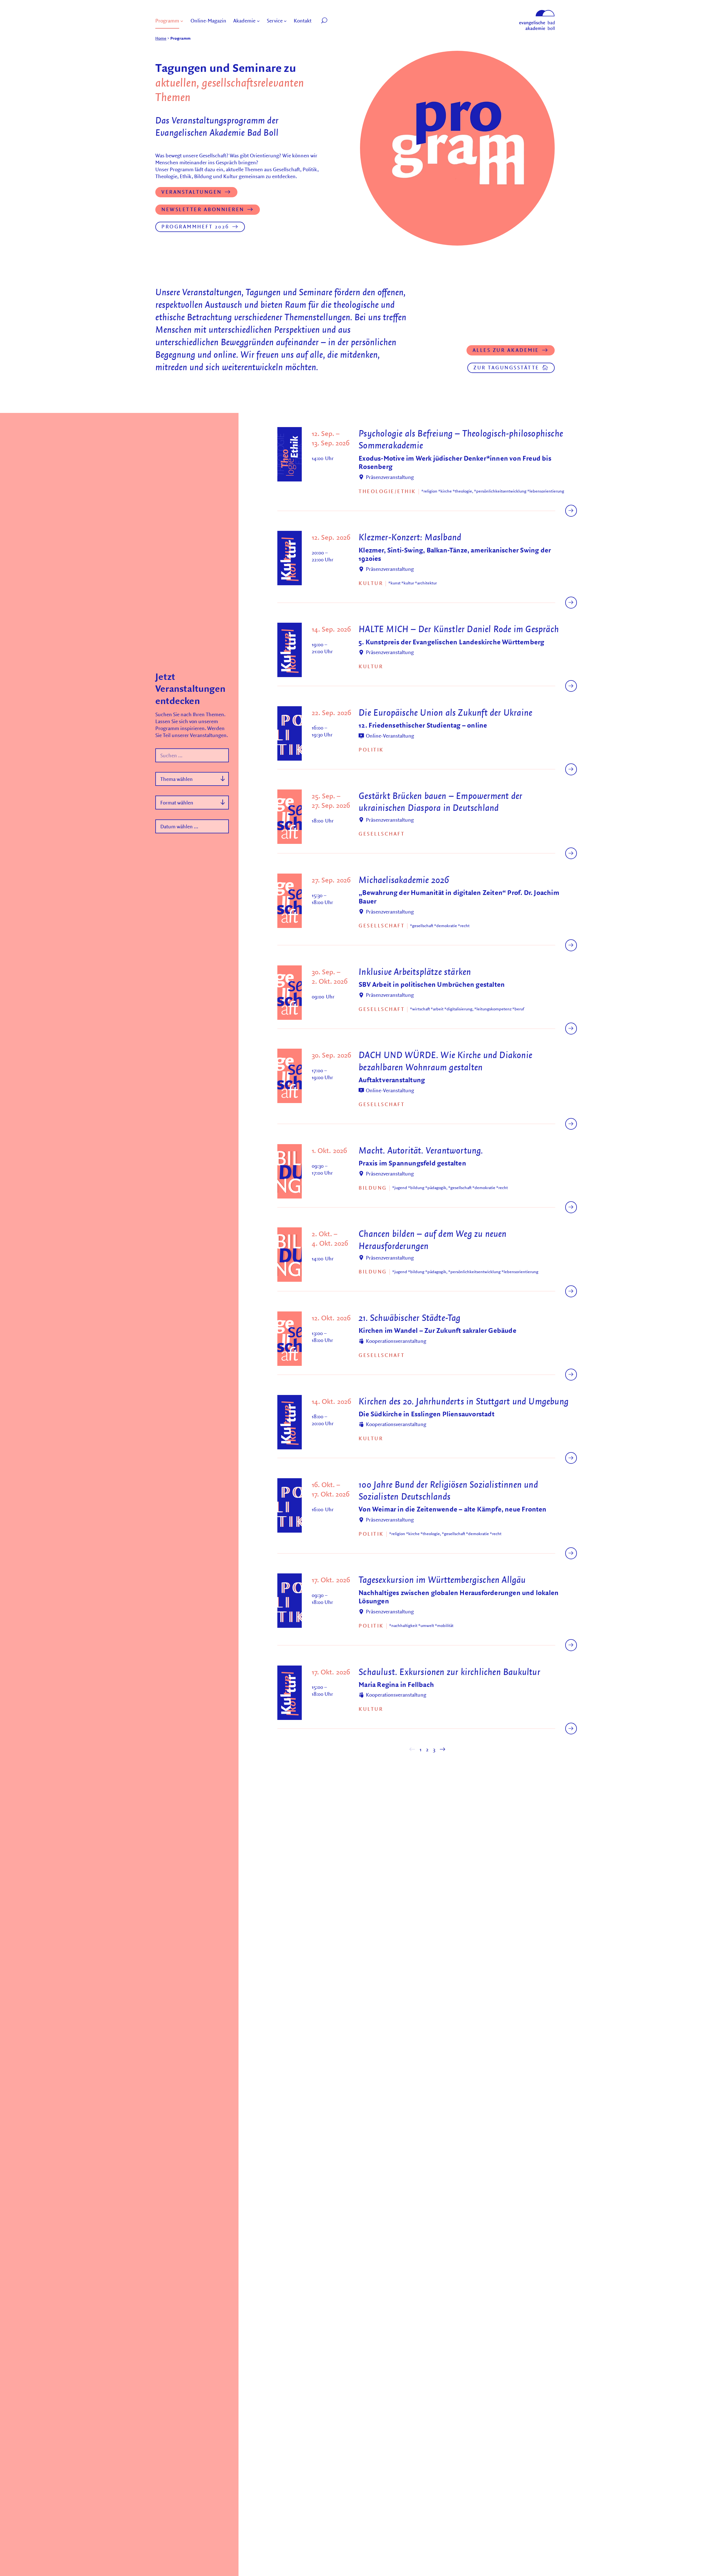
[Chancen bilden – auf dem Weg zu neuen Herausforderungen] (571, 1291)
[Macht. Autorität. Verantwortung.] (571, 1207)
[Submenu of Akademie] (258, 21)
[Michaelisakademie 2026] (571, 945)
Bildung (373, 1188)
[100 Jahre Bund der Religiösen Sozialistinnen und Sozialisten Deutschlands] (571, 1553)
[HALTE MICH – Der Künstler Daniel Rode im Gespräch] (571, 686)
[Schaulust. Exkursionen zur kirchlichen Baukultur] (571, 1729)
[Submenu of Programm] (182, 21)
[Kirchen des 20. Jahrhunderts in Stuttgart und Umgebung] (571, 1458)
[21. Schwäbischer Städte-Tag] (571, 1375)
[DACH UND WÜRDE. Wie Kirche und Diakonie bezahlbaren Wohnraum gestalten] (571, 1124)
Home (161, 38)
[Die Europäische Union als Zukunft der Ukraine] (571, 769)
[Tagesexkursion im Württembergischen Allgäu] (571, 1645)
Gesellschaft (382, 834)
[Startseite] (537, 12)
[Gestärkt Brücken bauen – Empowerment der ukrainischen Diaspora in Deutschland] (571, 853)
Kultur (371, 583)
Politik (371, 750)
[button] (337, 21)
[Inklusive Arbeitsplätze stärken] (571, 1029)
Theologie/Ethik (387, 491)
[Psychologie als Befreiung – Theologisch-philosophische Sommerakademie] (571, 511)
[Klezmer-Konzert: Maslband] (571, 603)
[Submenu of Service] (285, 21)
